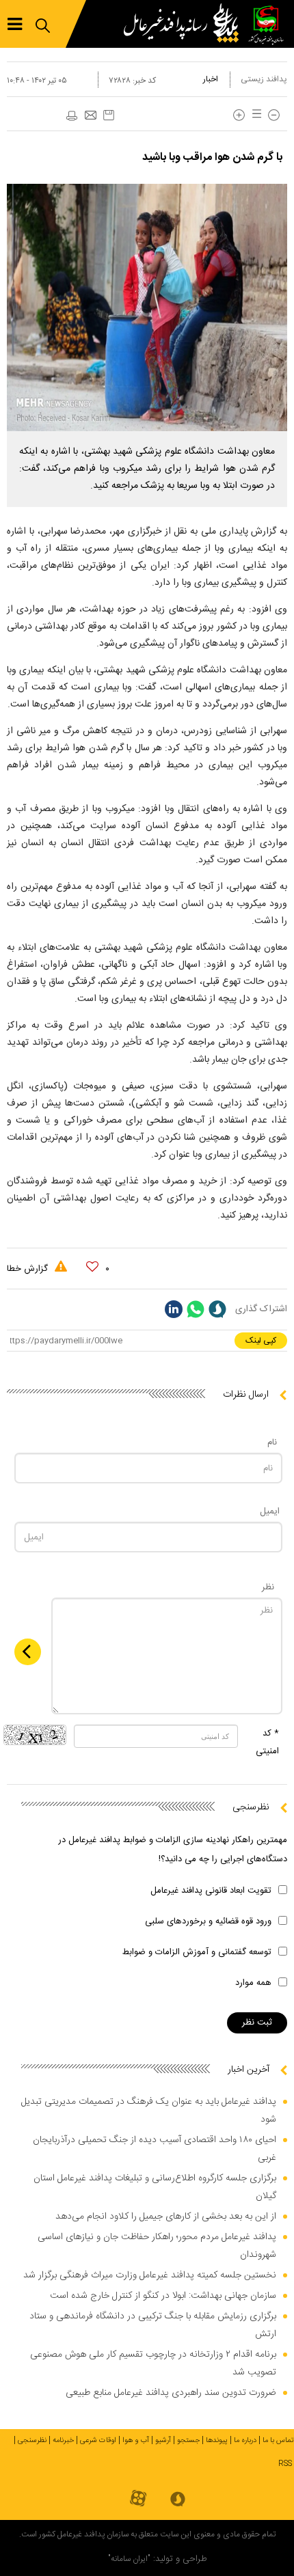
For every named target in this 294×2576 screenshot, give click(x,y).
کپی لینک (261, 1341)
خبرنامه (63, 2441)
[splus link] (217, 1309)
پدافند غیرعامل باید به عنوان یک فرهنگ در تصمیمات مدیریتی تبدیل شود (149, 2111)
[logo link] (185, 24)
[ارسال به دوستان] (90, 116)
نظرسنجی (32, 2441)
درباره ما (245, 2441)
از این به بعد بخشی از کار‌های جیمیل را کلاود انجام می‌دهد (166, 2217)
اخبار (211, 79)
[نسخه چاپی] (71, 116)
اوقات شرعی (98, 2441)
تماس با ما (278, 2441)
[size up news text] (239, 115)
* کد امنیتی (267, 1742)
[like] (92, 1267)
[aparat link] (138, 2499)
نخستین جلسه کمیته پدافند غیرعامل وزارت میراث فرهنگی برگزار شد (150, 2275)
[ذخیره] (109, 115)
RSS (285, 2464)
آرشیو (163, 2441)
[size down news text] (274, 115)
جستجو (188, 2441)
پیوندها (217, 2441)
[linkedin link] (174, 1309)
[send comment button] (28, 1652)
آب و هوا (136, 2441)
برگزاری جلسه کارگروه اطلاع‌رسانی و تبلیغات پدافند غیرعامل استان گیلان (155, 2187)
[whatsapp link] (196, 1309)
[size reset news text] (254, 115)
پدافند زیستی (264, 79)
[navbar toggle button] (15, 24)
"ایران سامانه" (129, 2559)
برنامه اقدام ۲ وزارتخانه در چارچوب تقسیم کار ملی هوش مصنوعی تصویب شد (153, 2363)
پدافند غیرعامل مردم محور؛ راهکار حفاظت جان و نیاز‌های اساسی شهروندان (157, 2246)
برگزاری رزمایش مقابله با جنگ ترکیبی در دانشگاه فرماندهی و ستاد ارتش (153, 2325)
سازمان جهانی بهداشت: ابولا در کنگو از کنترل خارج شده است (163, 2296)
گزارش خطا (29, 1269)
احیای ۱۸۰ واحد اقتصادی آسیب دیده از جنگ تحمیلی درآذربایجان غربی (155, 2149)
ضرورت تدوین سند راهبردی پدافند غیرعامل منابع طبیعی (171, 2393)
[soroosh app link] (178, 2500)
